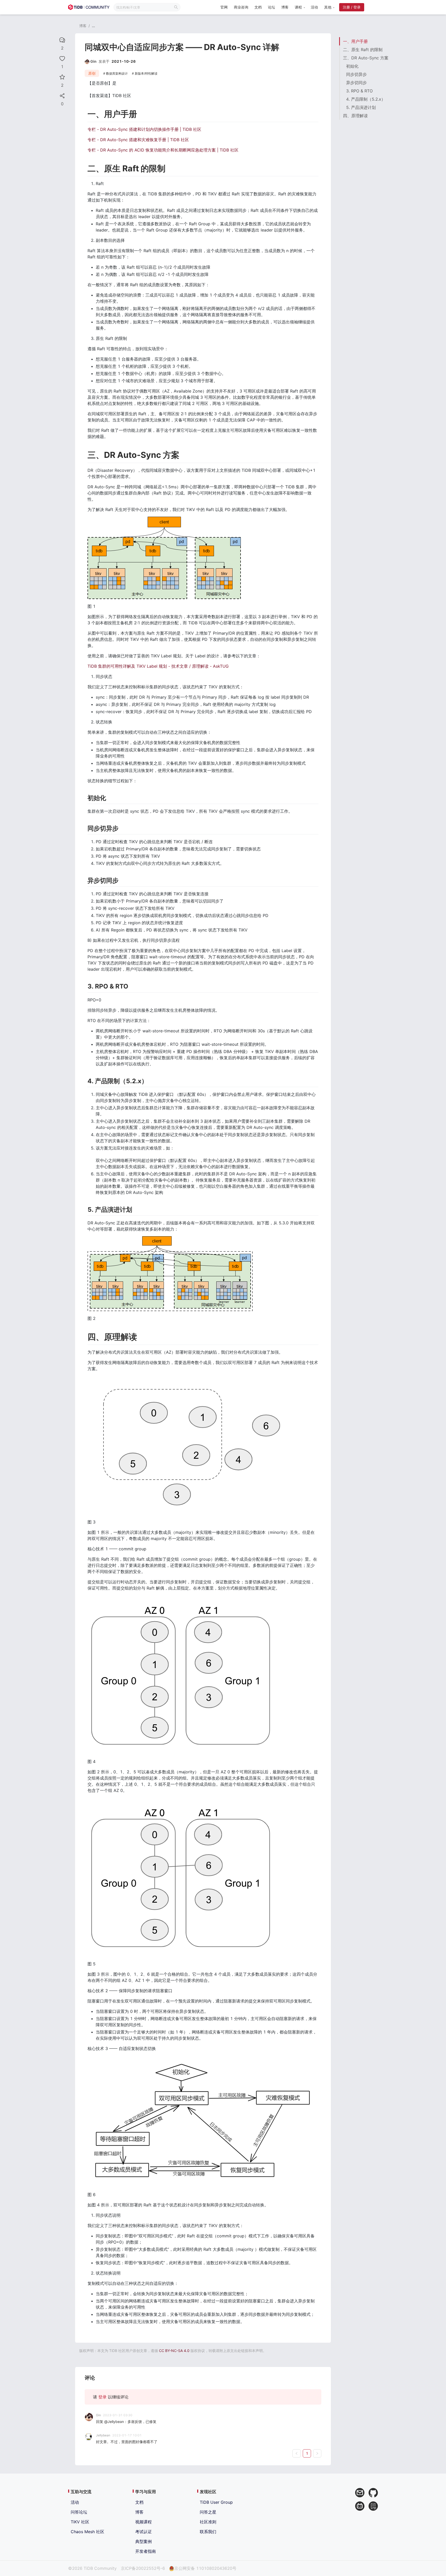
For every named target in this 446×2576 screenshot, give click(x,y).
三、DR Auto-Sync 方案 (366, 58)
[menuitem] (224, 8)
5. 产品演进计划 (361, 107)
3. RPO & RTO (359, 91)
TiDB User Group (216, 2502)
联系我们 (208, 2532)
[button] (300, 7)
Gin (98, 2415)
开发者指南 (146, 2551)
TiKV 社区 (80, 2522)
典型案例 (144, 2541)
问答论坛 (79, 2512)
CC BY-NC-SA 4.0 (174, 2351)
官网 (224, 7)
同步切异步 (356, 74)
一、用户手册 (355, 41)
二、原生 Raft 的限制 (363, 50)
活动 (314, 7)
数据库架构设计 (117, 73)
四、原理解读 (355, 116)
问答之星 (208, 2512)
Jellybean (103, 2435)
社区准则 (208, 2522)
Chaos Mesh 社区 (87, 2532)
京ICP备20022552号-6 (143, 2568)
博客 (285, 7)
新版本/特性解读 (146, 73)
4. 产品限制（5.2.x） (366, 99)
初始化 (352, 66)
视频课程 (144, 2522)
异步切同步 (356, 83)
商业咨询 (241, 7)
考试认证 (144, 2532)
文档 (258, 7)
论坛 (272, 7)
